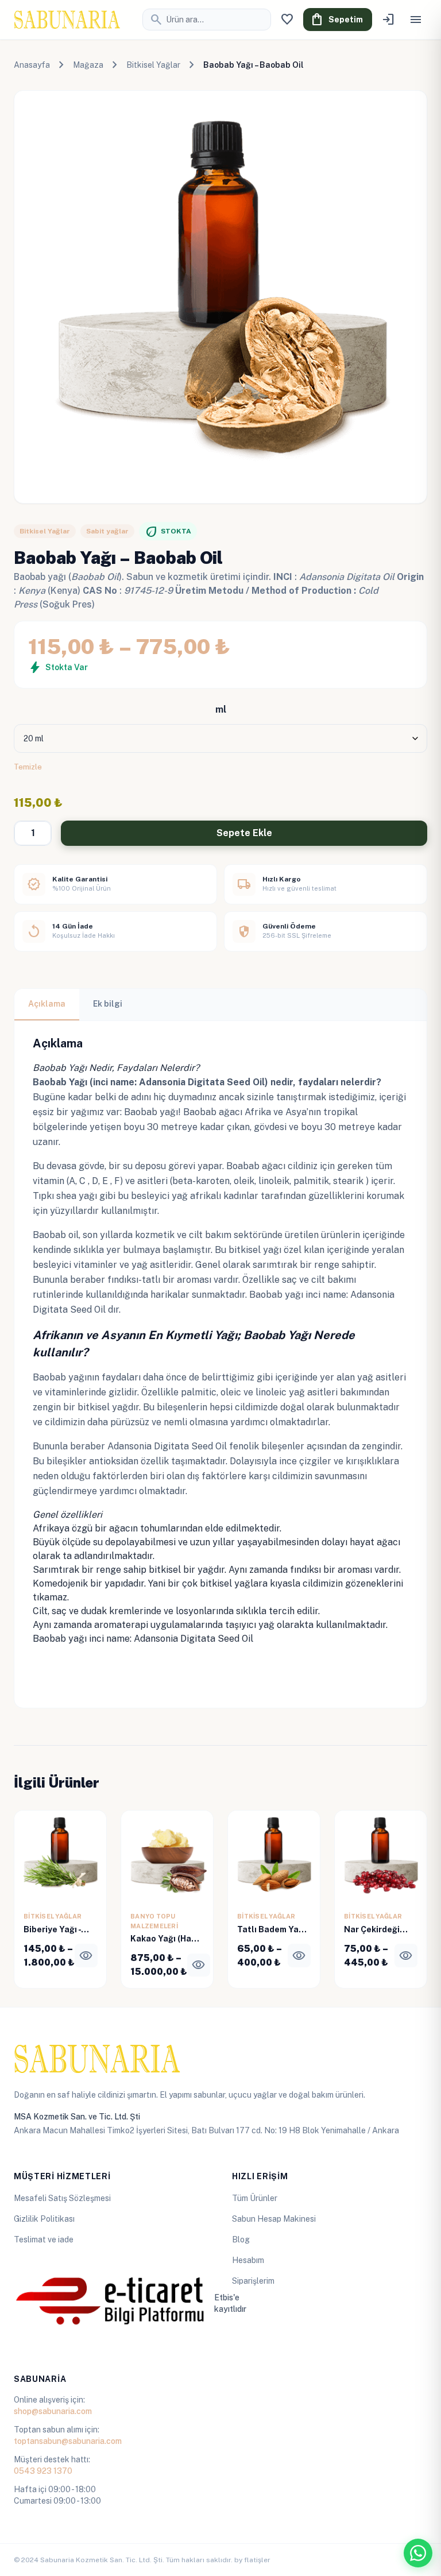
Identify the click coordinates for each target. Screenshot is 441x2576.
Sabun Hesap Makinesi (274, 2219)
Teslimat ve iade (44, 2240)
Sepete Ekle (244, 833)
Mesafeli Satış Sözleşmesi (62, 2198)
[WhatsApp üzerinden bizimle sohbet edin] (418, 2553)
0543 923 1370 (43, 2471)
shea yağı (77, 1196)
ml (221, 709)
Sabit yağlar (107, 531)
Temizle (28, 767)
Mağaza (88, 65)
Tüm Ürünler (255, 2198)
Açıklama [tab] (47, 1004)
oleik (244, 1181)
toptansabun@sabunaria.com (68, 2441)
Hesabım (248, 2260)
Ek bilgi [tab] (108, 1004)
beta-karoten (201, 1181)
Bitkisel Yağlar (153, 65)
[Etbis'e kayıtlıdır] (111, 2303)
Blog (241, 2240)
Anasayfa (32, 65)
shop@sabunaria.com (53, 2411)
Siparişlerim (253, 2281)
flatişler (257, 2560)
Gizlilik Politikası (44, 2219)
